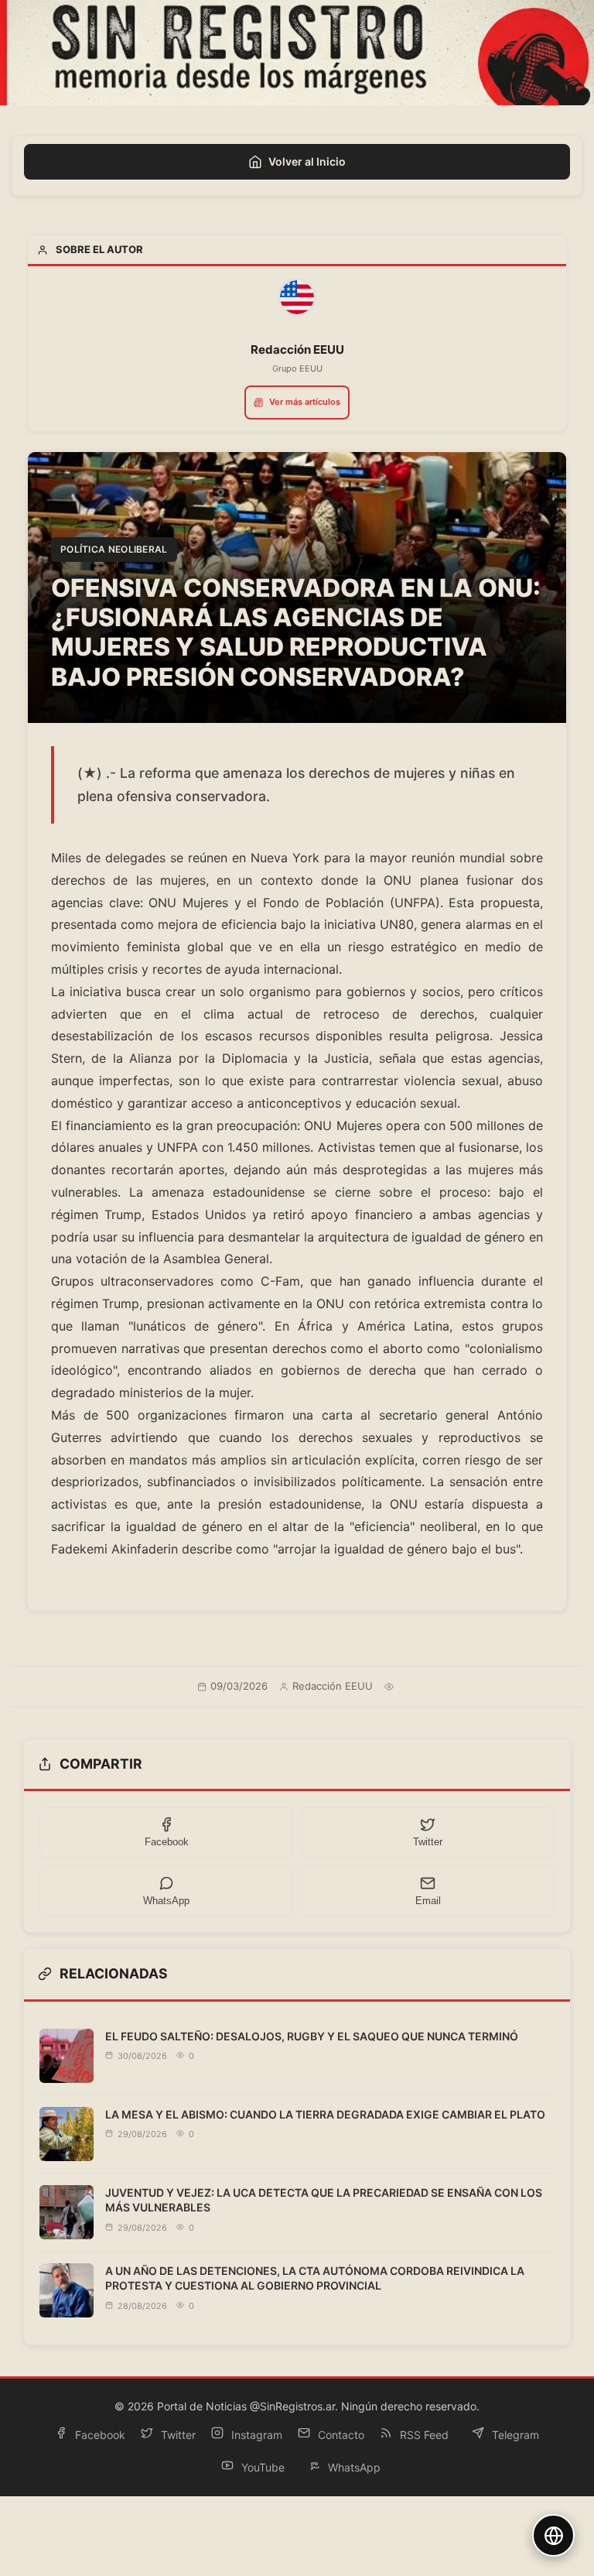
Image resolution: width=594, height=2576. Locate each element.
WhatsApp (353, 2467)
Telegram (514, 2435)
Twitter (177, 2435)
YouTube (261, 2467)
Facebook (99, 2435)
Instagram (255, 2435)
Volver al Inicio (307, 161)
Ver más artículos (305, 402)
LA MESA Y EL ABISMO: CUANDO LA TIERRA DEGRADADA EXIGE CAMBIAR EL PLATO (325, 2114)
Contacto (340, 2435)
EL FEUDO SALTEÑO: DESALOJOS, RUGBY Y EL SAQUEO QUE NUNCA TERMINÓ (312, 2036)
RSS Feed (423, 2435)
